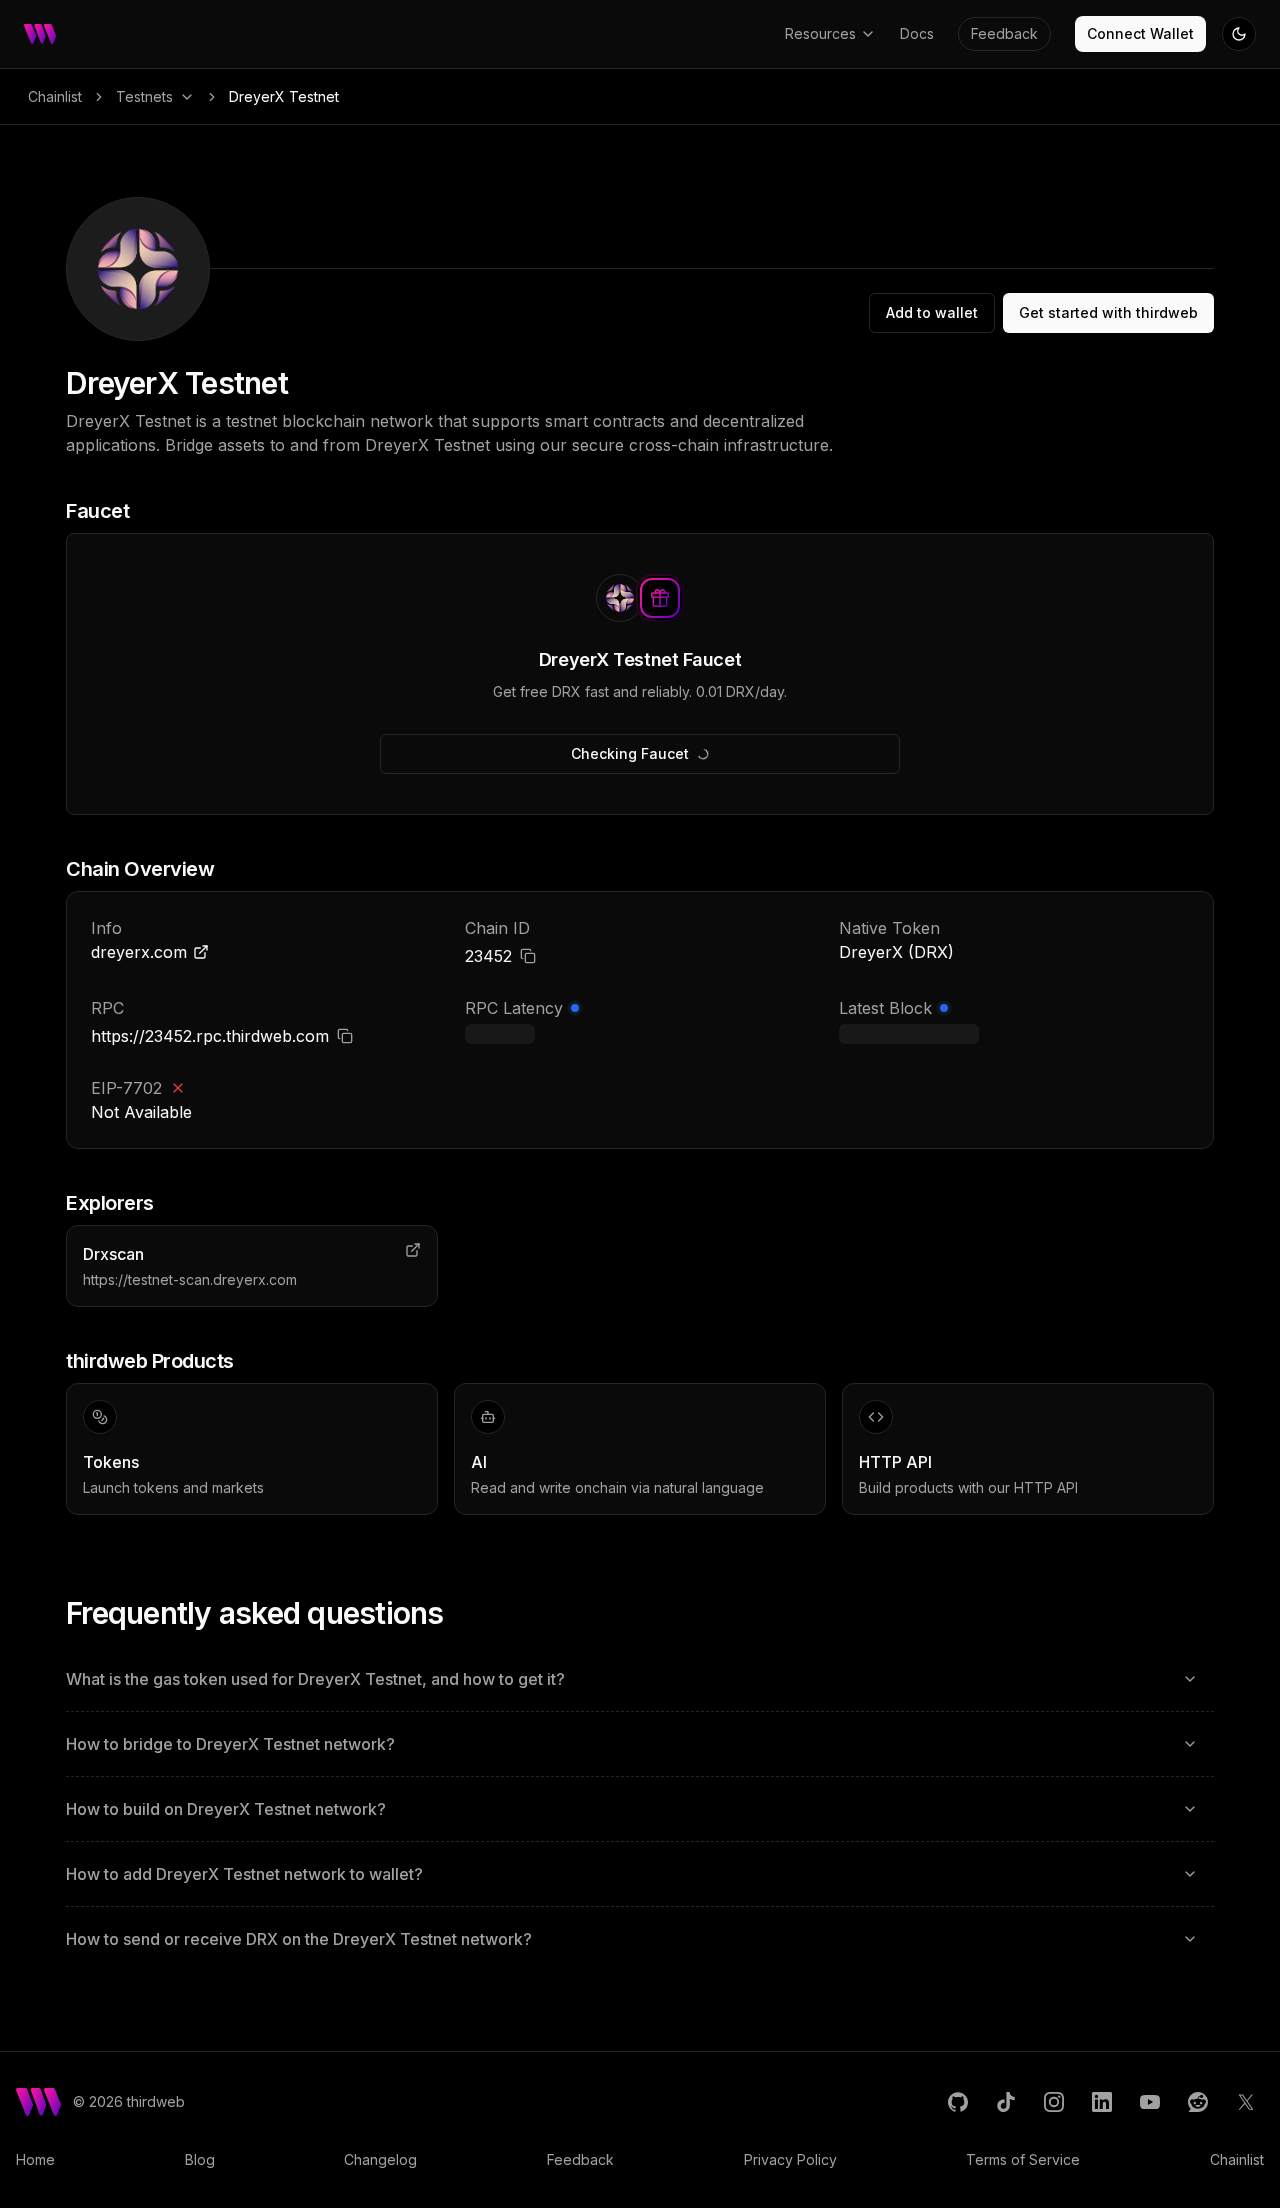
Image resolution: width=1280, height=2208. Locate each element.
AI (479, 1462)
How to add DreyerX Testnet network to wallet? (244, 1874)
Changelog (380, 2159)
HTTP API (895, 1462)
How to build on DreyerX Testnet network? (226, 1809)
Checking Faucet (630, 753)
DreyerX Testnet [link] (284, 96)
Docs (917, 33)
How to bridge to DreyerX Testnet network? (230, 1744)
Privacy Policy (790, 2159)
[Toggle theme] (1239, 34)
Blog (200, 2159)
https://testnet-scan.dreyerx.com (190, 1279)
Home (35, 2159)
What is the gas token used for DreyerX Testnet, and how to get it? (315, 1679)
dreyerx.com (139, 952)
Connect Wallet (1140, 33)
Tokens (111, 1462)
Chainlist (55, 96)
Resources (820, 33)
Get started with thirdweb (1108, 312)
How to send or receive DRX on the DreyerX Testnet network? (299, 1939)
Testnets (144, 96)
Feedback (1004, 33)
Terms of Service (1023, 2159)
